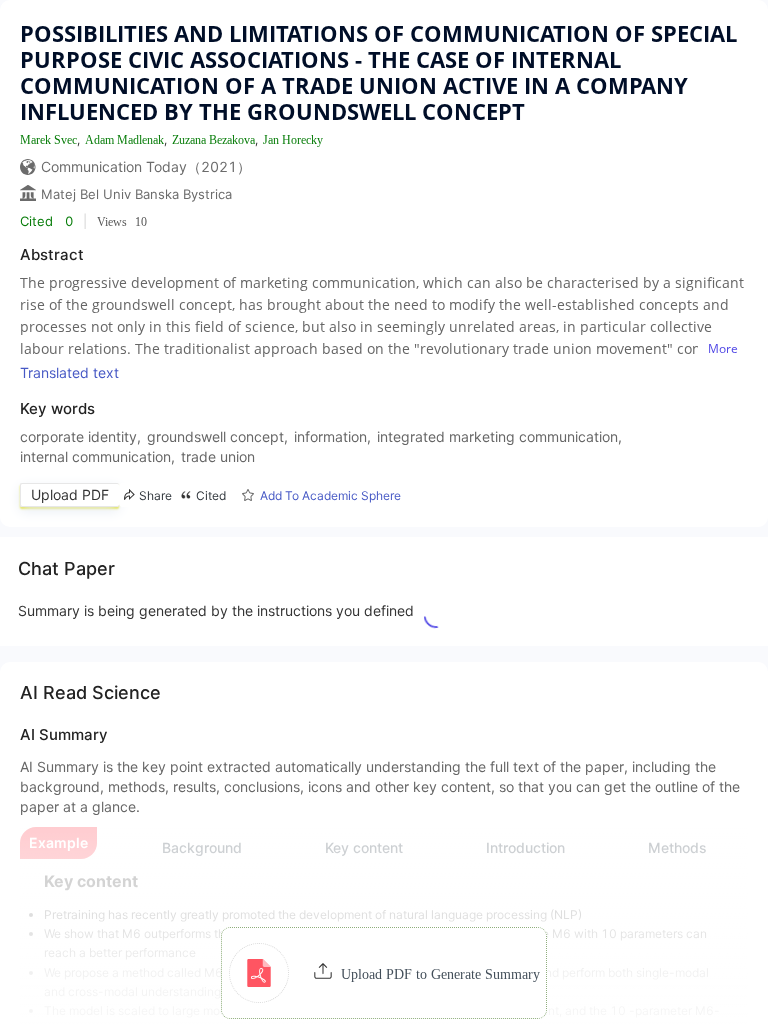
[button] (384, 973)
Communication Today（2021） (146, 166)
